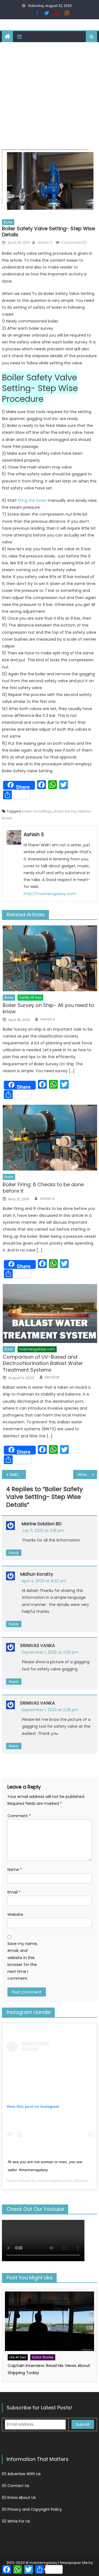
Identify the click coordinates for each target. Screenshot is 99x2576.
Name (15, 1870)
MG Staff (52, 1377)
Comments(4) (74, 243)
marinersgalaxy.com (37, 1349)
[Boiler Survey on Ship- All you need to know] (50, 958)
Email (14, 1892)
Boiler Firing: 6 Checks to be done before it (43, 1188)
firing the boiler (32, 500)
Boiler (8, 222)
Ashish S (45, 243)
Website (15, 1914)
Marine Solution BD (42, 1524)
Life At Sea (18, 2357)
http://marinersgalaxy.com (50, 894)
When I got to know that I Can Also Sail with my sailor (87, 1475)
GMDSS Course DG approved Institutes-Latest (17, 1475)
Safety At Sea (30, 997)
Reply (14, 1553)
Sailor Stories (43, 2357)
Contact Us (18, 2486)
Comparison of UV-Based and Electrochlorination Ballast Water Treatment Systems (43, 1363)
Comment (19, 1816)
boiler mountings (37, 811)
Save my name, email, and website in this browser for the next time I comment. (23, 1961)
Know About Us (22, 2498)
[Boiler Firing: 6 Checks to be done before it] (50, 1138)
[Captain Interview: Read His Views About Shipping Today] (50, 2321)
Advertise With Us (24, 2474)
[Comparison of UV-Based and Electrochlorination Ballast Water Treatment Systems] (50, 1313)
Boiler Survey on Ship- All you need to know (48, 1008)
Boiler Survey (65, 811)
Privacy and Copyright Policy (35, 2509)
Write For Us (19, 2521)
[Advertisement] (50, 94)
